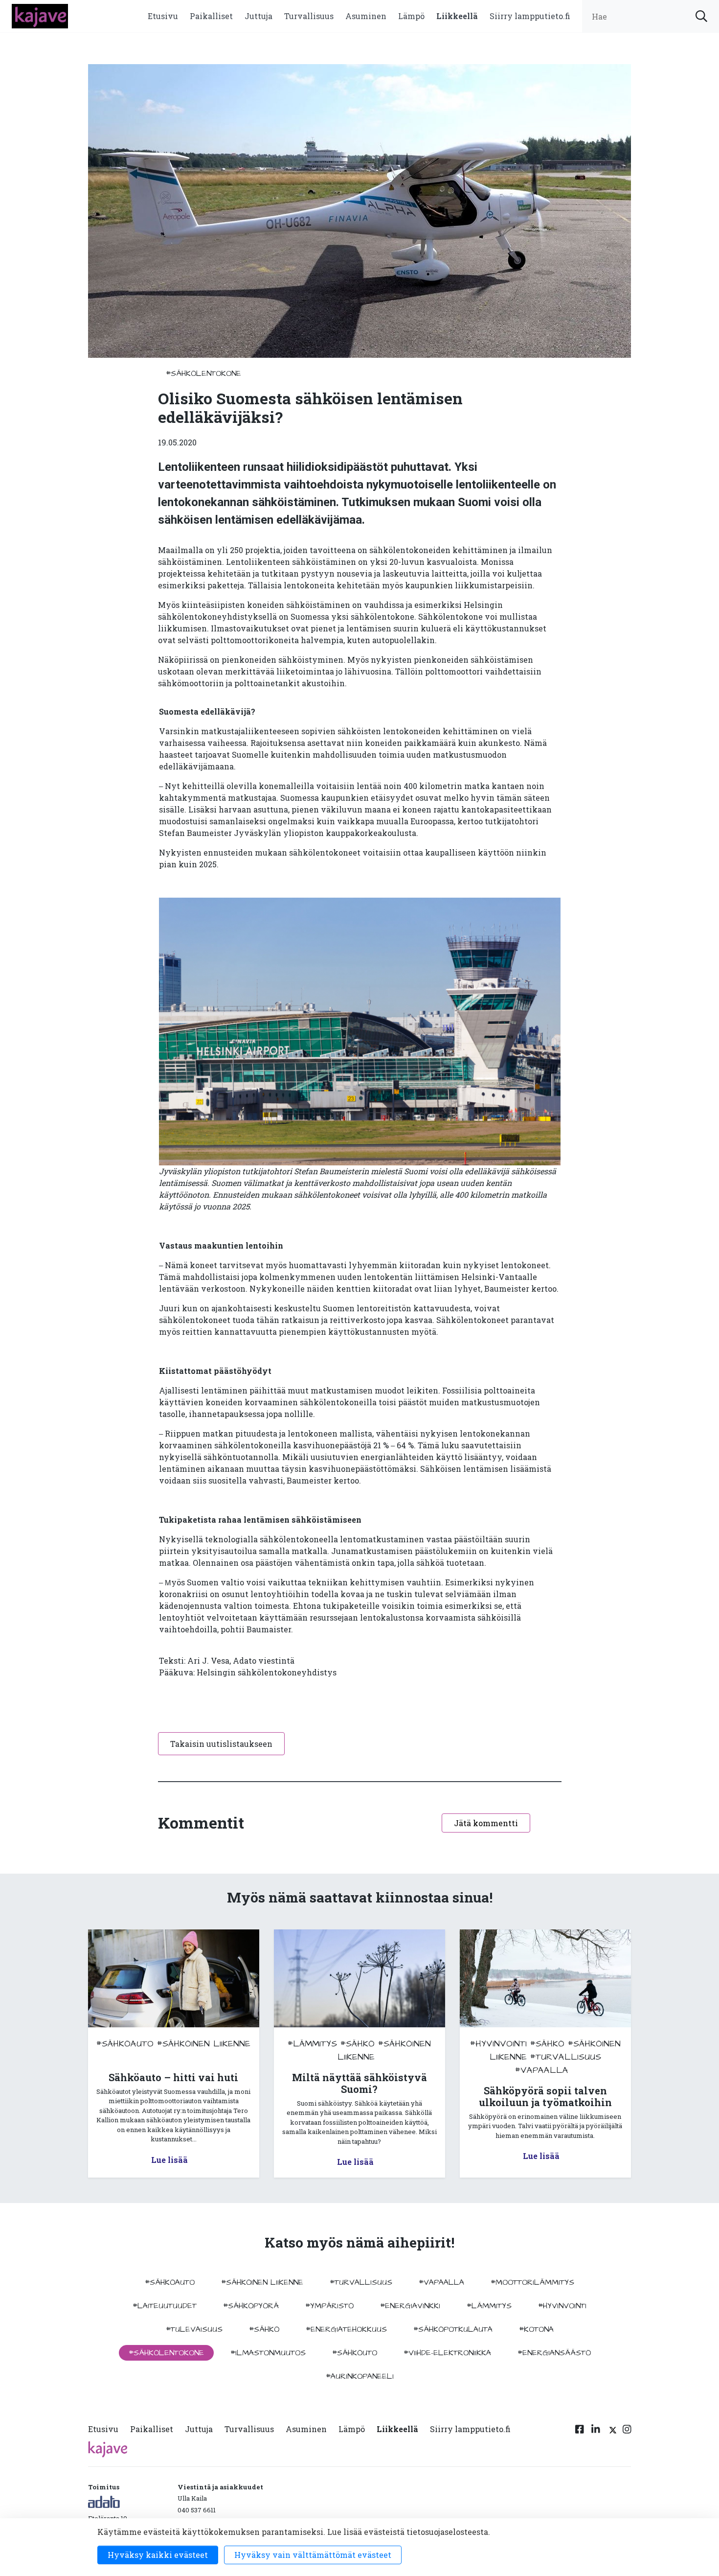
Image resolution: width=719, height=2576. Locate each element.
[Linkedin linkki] (596, 2431)
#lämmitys (312, 2044)
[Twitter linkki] (611, 2431)
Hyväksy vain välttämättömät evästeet (313, 2555)
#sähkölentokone (203, 373)
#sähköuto (355, 2353)
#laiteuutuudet (165, 2306)
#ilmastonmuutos (268, 2353)
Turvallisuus (309, 16)
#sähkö (358, 2044)
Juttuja (258, 16)
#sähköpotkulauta (453, 2329)
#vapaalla (542, 2070)
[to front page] (40, 15)
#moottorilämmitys (532, 2282)
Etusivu (163, 16)
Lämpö (411, 16)
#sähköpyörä (251, 2306)
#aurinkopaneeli (360, 2376)
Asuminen (366, 16)
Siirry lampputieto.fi (530, 16)
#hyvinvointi (498, 2044)
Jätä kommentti (486, 1823)
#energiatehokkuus (346, 2329)
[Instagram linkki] (627, 2431)
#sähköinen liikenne (204, 2044)
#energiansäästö (554, 2353)
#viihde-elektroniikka (447, 2353)
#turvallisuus (566, 2057)
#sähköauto (125, 2044)
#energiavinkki (410, 2306)
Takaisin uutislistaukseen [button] (221, 1744)
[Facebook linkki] (580, 2431)
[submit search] (701, 16)
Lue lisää (169, 2160)
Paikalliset (211, 16)
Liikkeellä (457, 16)
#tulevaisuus (194, 2329)
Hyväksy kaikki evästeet (158, 2555)
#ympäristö (329, 2306)
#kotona (536, 2329)
